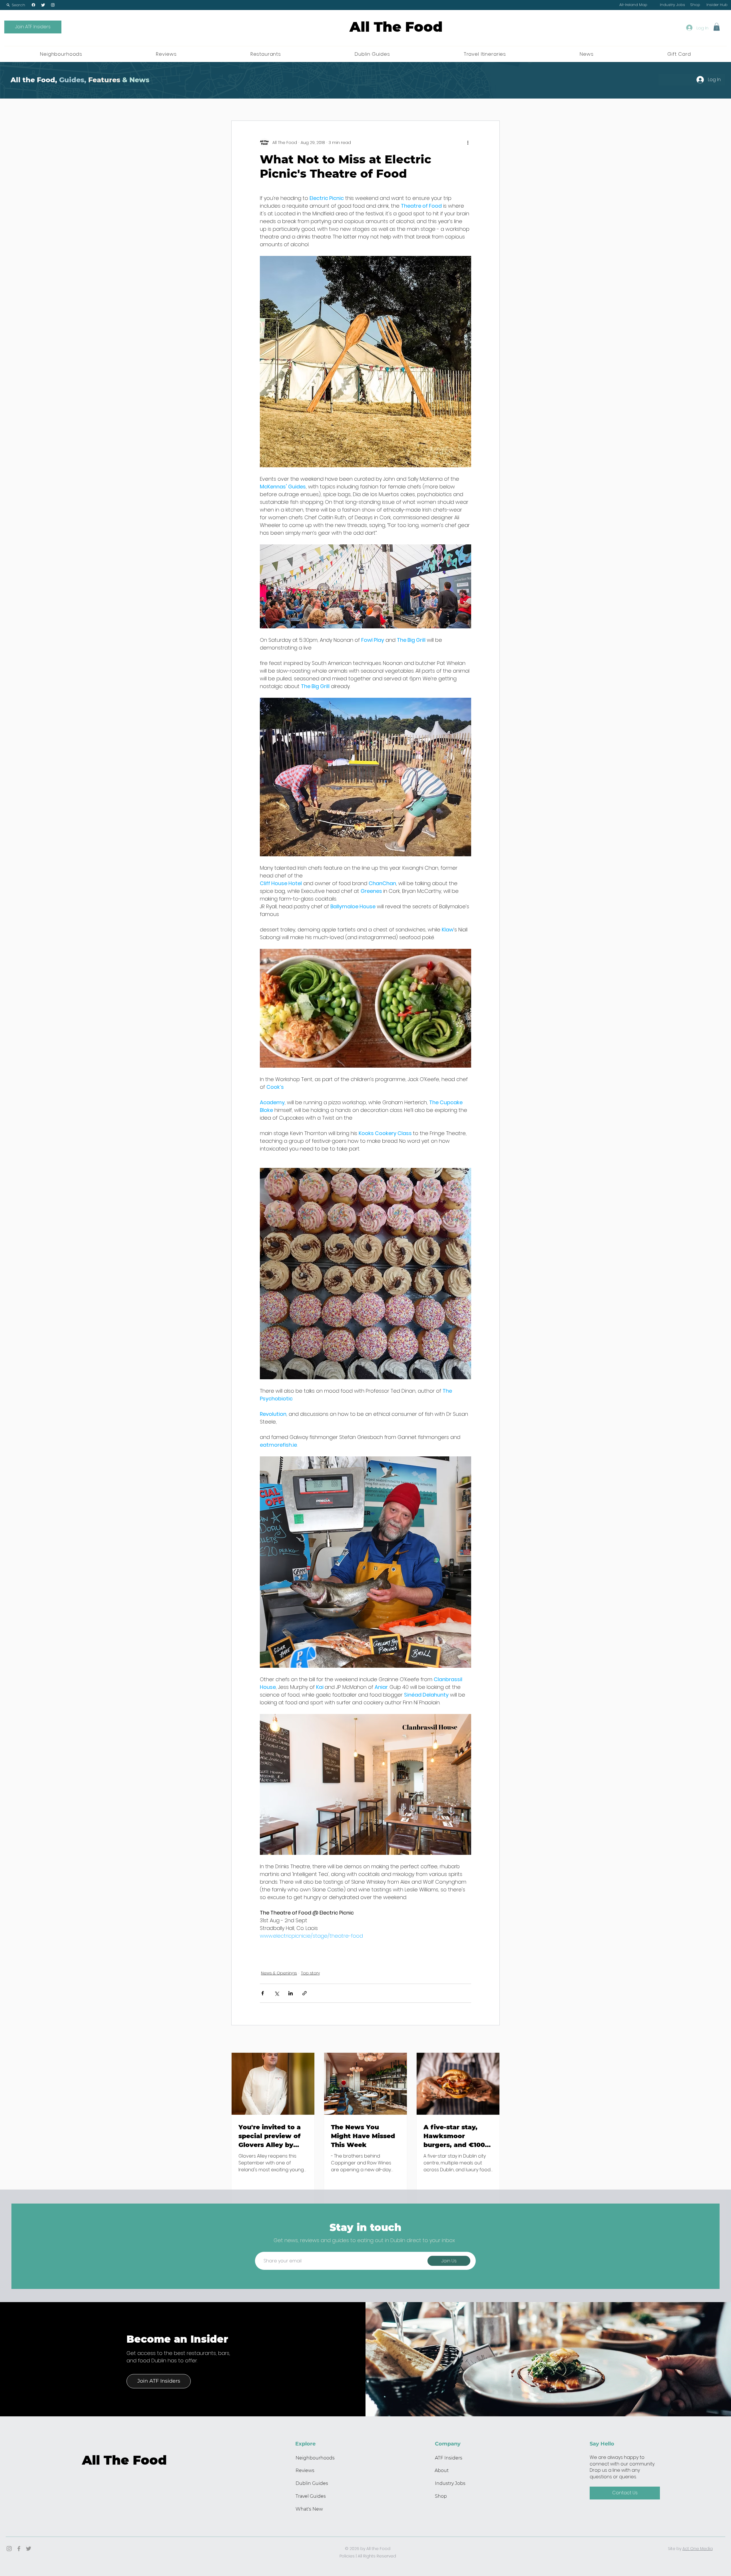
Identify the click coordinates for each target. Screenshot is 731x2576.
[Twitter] (43, 5)
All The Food (396, 27)
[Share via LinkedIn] (291, 1993)
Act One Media (698, 2549)
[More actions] (468, 143)
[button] (16, 5)
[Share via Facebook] (263, 1993)
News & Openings (279, 1973)
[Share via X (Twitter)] (277, 1993)
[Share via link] (305, 1993)
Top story (310, 1973)
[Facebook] (33, 5)
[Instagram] (53, 5)
